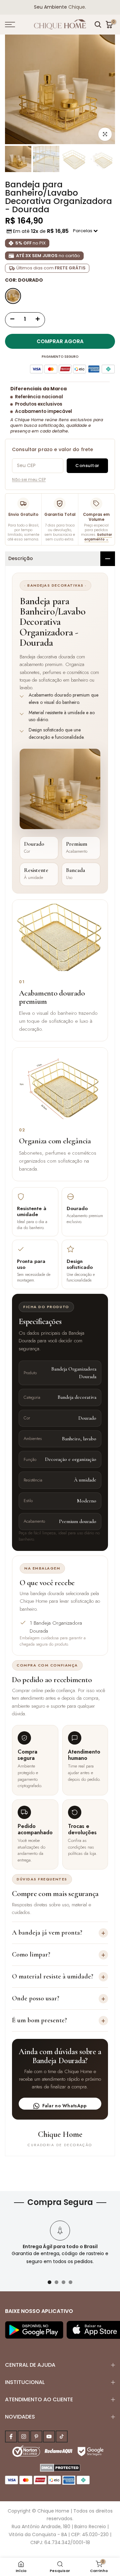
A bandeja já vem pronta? (59, 1933)
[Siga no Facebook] (11, 2436)
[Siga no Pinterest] (36, 2436)
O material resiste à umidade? (59, 1977)
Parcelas (83, 231)
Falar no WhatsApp (65, 2106)
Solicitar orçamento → (98, 537)
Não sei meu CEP (29, 479)
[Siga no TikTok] (62, 2436)
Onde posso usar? (59, 1999)
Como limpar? (59, 1955)
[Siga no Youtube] (49, 2436)
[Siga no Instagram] (24, 2436)
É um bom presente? (59, 2020)
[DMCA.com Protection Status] (60, 2467)
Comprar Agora (60, 341)
